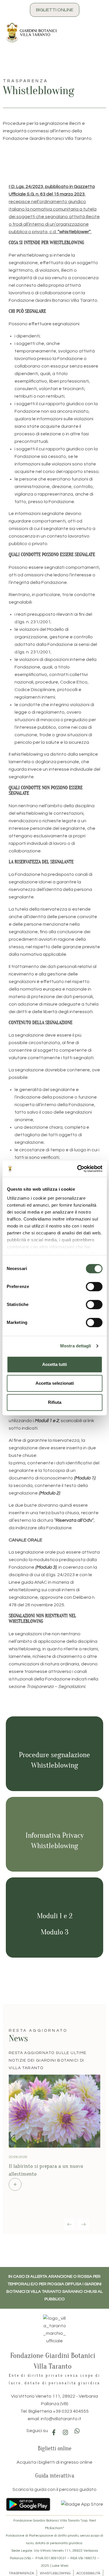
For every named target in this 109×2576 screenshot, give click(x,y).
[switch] (94, 1287)
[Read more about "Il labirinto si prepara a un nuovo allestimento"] (54, 2108)
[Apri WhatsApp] (77, 2430)
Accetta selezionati (55, 1383)
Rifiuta (55, 1402)
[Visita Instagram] (65, 2431)
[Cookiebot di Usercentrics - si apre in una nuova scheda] (78, 1169)
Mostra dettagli (76, 1346)
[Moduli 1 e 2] (55, 1899)
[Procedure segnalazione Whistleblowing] (55, 1738)
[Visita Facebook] (54, 2431)
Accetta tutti (54, 1364)
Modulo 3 (54, 1932)
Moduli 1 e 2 (55, 1916)
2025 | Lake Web (55, 2565)
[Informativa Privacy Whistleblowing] (55, 1819)
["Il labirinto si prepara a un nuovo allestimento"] (15, 2181)
